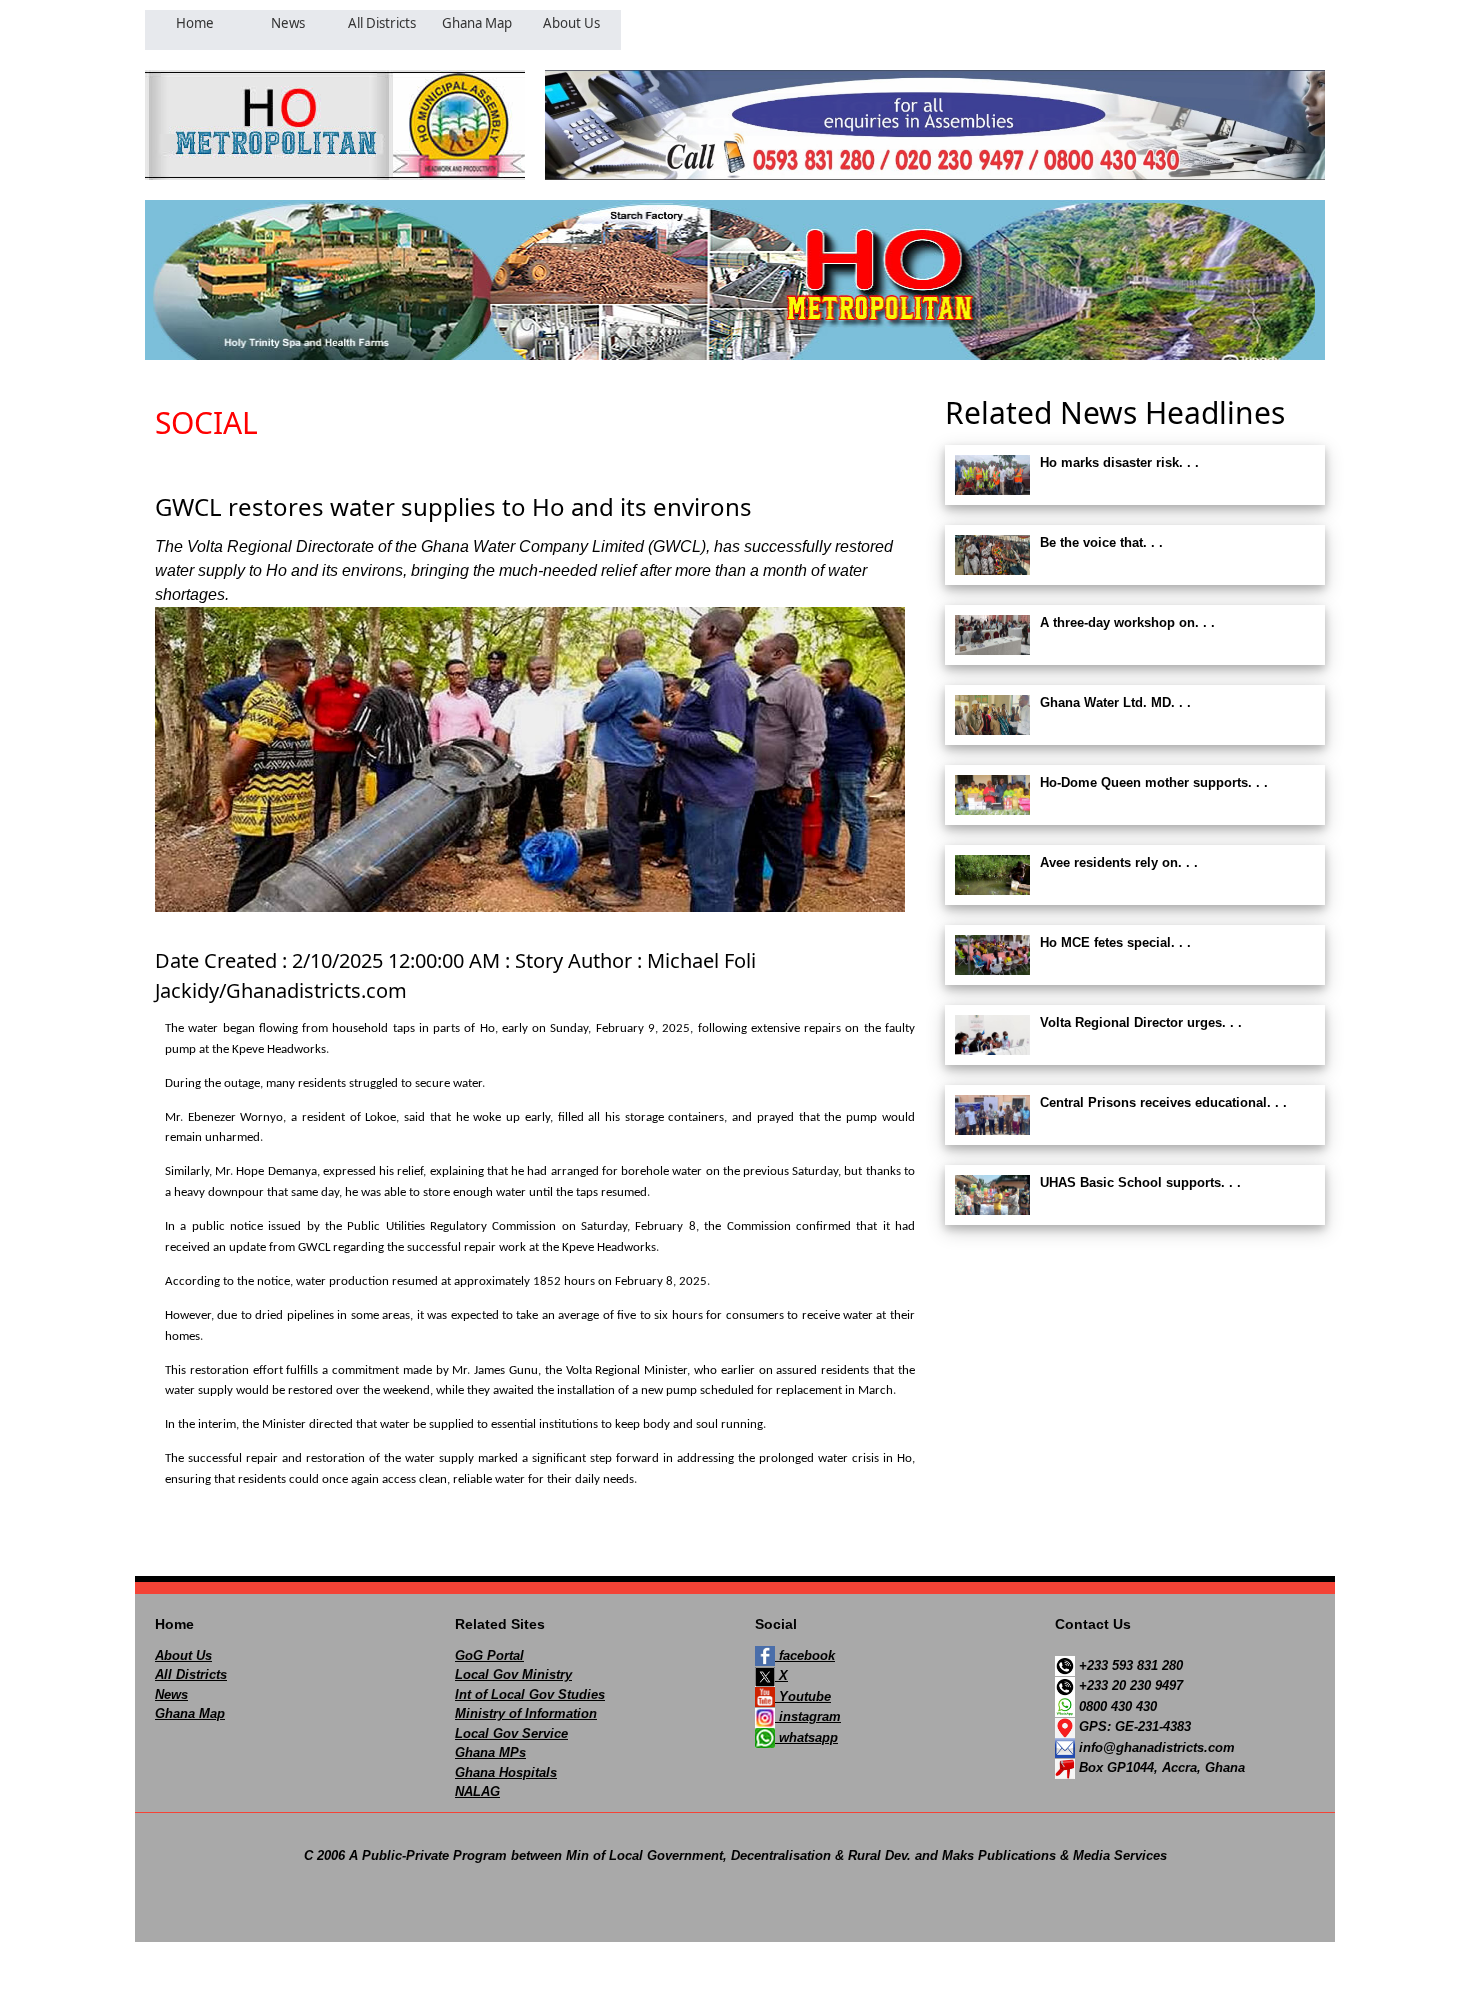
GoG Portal (489, 1655)
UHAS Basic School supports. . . (1140, 1182)
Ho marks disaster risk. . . (1119, 462)
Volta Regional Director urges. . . (1141, 1022)
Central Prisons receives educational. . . (1163, 1102)
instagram (808, 1716)
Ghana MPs (490, 1752)
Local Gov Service (511, 1733)
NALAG (477, 1791)
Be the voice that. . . (1101, 542)
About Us (183, 1655)
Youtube (803, 1696)
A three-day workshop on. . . (1127, 622)
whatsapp (806, 1737)
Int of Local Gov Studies (530, 1694)
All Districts (191, 1674)
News (171, 1694)
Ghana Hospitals (506, 1772)
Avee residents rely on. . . (1119, 862)
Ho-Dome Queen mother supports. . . (1154, 782)
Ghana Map (190, 1713)
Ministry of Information (526, 1713)
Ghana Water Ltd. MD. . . (1115, 702)
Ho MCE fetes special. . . (1115, 942)
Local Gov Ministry (513, 1674)
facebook (805, 1655)
